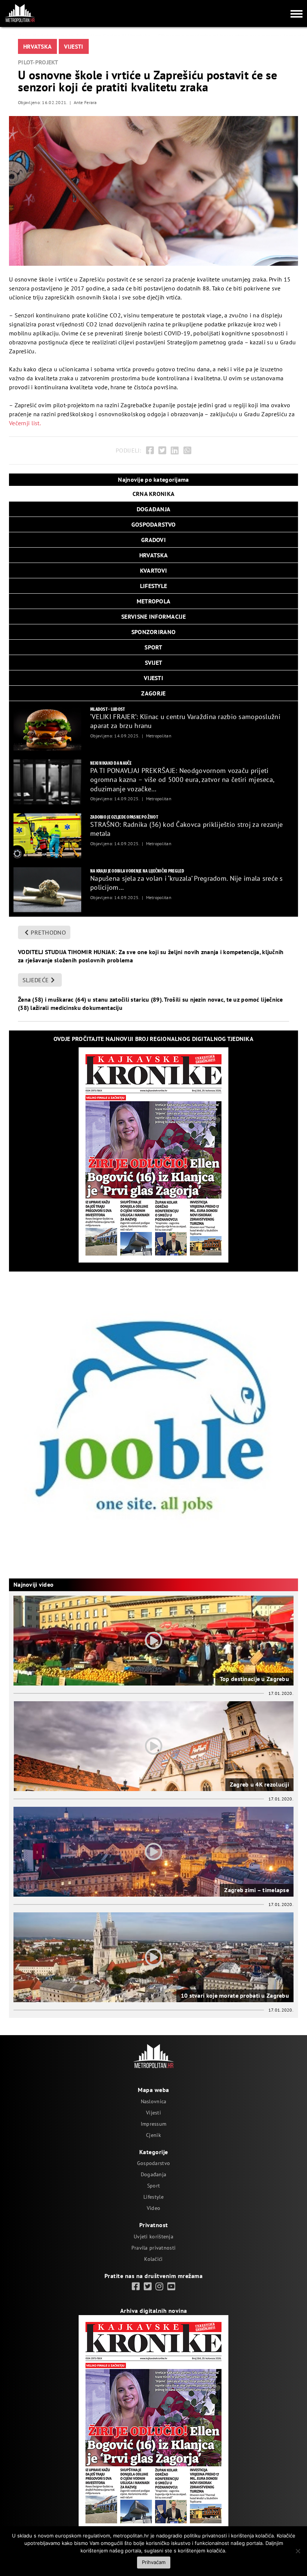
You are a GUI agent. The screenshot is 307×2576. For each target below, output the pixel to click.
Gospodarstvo (153, 2163)
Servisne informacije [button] (153, 616)
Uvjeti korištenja (153, 2237)
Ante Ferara (85, 102)
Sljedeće (36, 980)
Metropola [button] (154, 601)
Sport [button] (153, 647)
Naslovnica (154, 2101)
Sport (153, 2186)
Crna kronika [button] (153, 494)
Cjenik (153, 2135)
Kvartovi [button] (153, 570)
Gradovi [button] (153, 540)
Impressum (154, 2124)
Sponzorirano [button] (153, 632)
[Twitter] (162, 450)
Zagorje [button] (153, 693)
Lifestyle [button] (154, 586)
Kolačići (153, 2259)
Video (153, 2208)
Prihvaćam (154, 2562)
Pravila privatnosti (153, 2248)
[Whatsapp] (187, 450)
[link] (136, 2287)
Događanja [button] (154, 509)
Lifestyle (153, 2197)
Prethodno (48, 932)
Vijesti (74, 46)
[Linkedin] (175, 450)
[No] (298, 2551)
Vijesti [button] (153, 678)
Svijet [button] (154, 663)
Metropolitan (159, 736)
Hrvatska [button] (153, 555)
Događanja (154, 2174)
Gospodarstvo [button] (153, 524)
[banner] (47, 728)
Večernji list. (25, 423)
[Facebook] (150, 450)
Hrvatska (37, 46)
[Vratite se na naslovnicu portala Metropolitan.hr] (20, 13)
